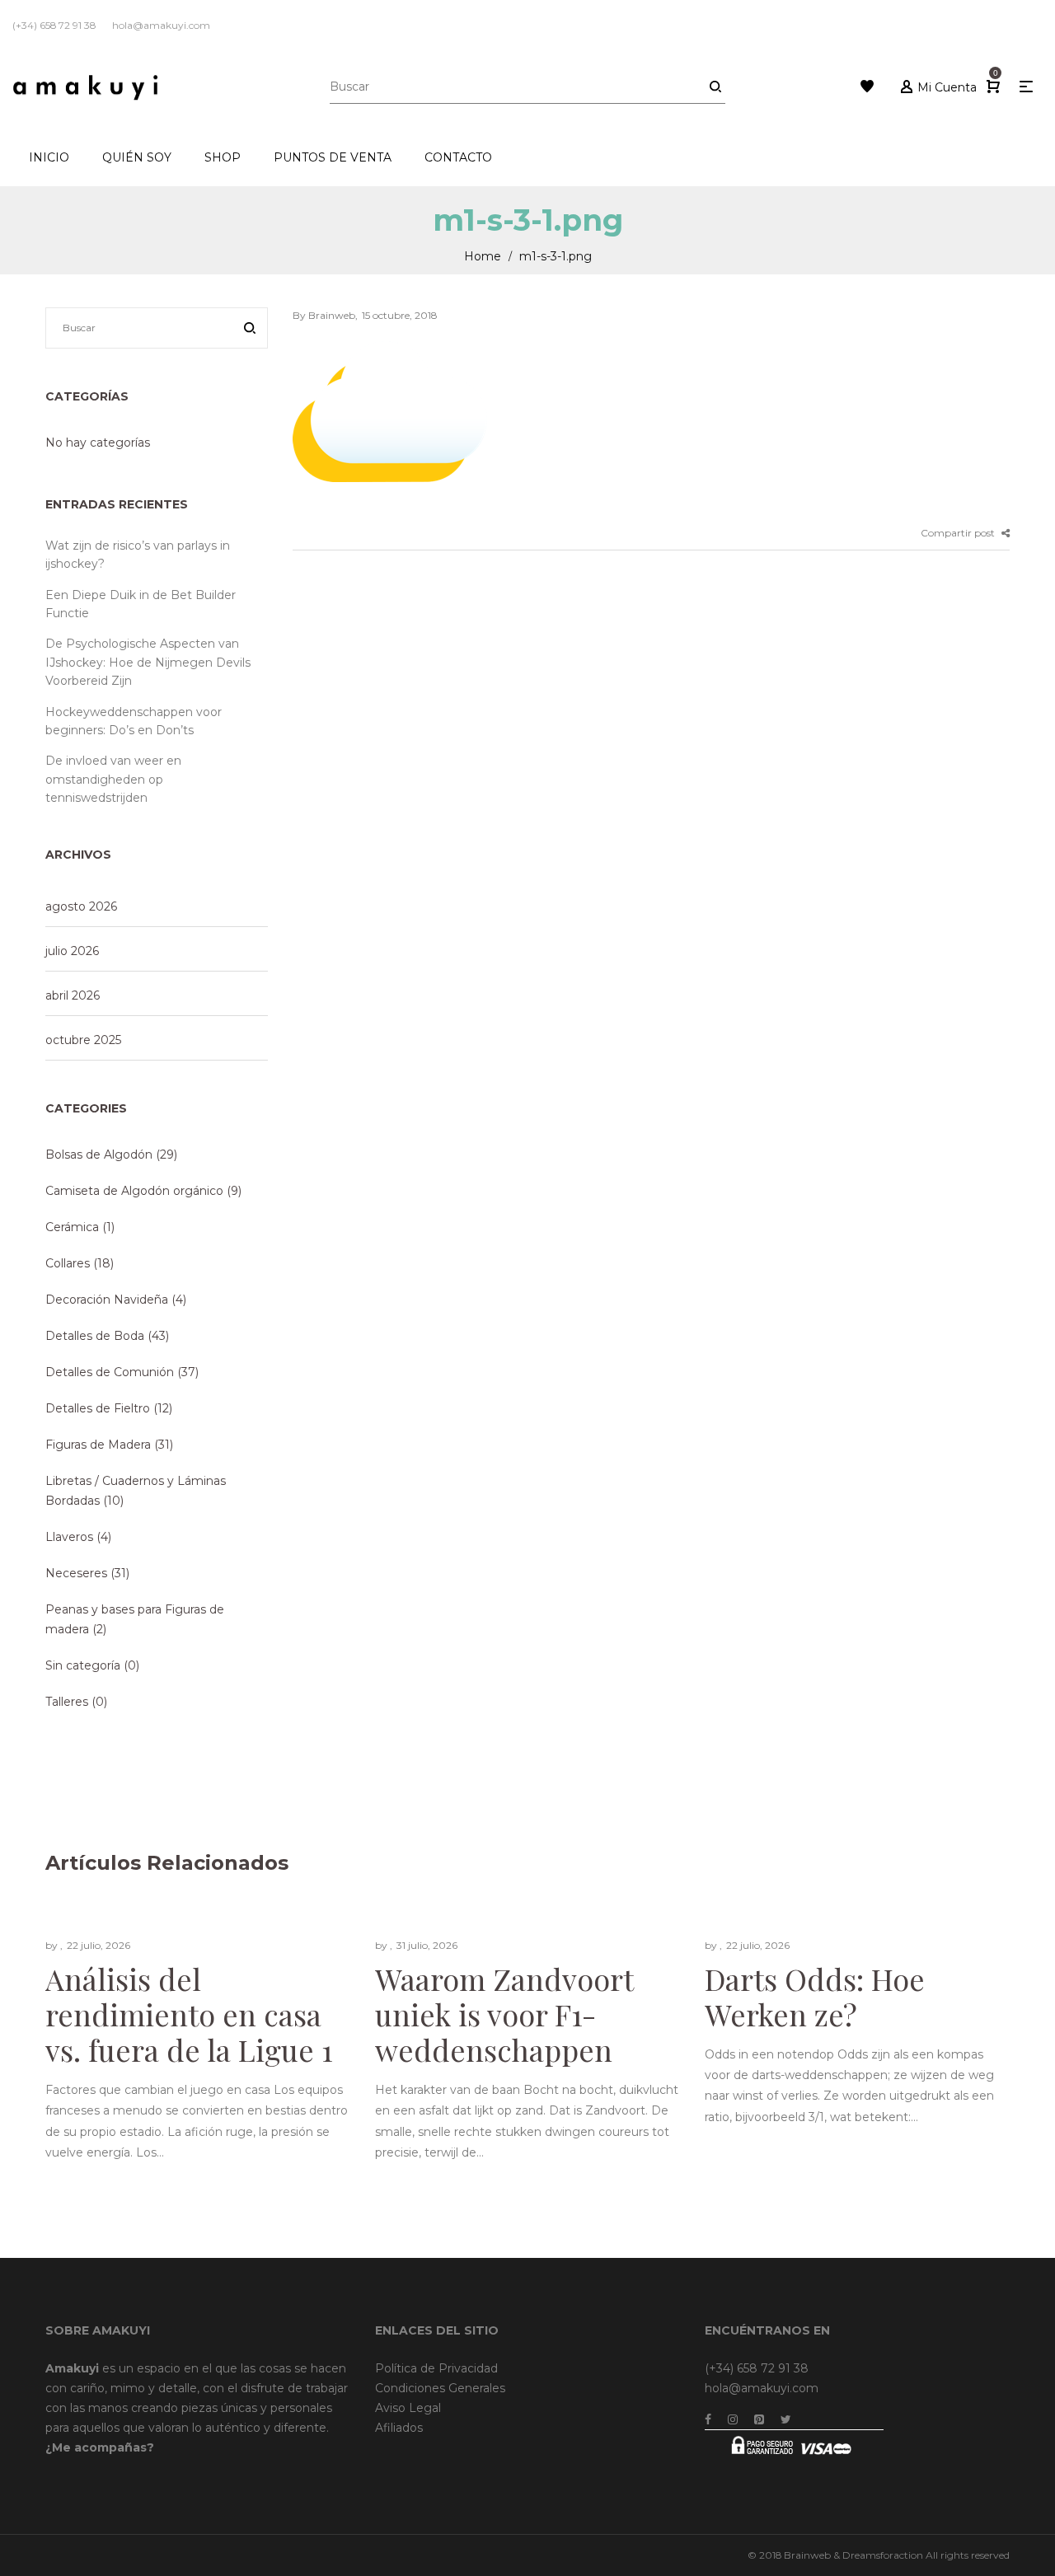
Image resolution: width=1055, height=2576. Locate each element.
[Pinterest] (759, 2419)
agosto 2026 (81, 906)
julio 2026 (72, 951)
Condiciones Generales (440, 2388)
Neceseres (76, 1573)
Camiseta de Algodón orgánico (134, 1191)
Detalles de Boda (95, 1336)
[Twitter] (786, 2419)
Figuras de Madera (98, 1445)
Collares (68, 1263)
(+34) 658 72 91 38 (757, 2368)
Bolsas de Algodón (99, 1155)
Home (483, 256)
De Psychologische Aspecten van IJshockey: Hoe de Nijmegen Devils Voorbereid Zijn (148, 662)
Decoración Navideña (107, 1300)
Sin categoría (83, 1665)
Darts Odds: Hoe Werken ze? (815, 1995)
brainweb (324, 315)
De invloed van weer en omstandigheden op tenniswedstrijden (113, 779)
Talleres (67, 1702)
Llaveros (69, 1537)
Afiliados (399, 2428)
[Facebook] (708, 2419)
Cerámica (72, 1227)
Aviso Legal (408, 2408)
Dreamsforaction (883, 2555)
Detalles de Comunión (110, 1372)
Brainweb (807, 2555)
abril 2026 (73, 995)
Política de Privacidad (436, 2368)
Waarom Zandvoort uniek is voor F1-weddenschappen (504, 2013)
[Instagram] (733, 2419)
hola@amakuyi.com (762, 2388)
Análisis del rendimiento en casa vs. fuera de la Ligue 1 (189, 2013)
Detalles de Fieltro (98, 1408)
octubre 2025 (83, 1040)
